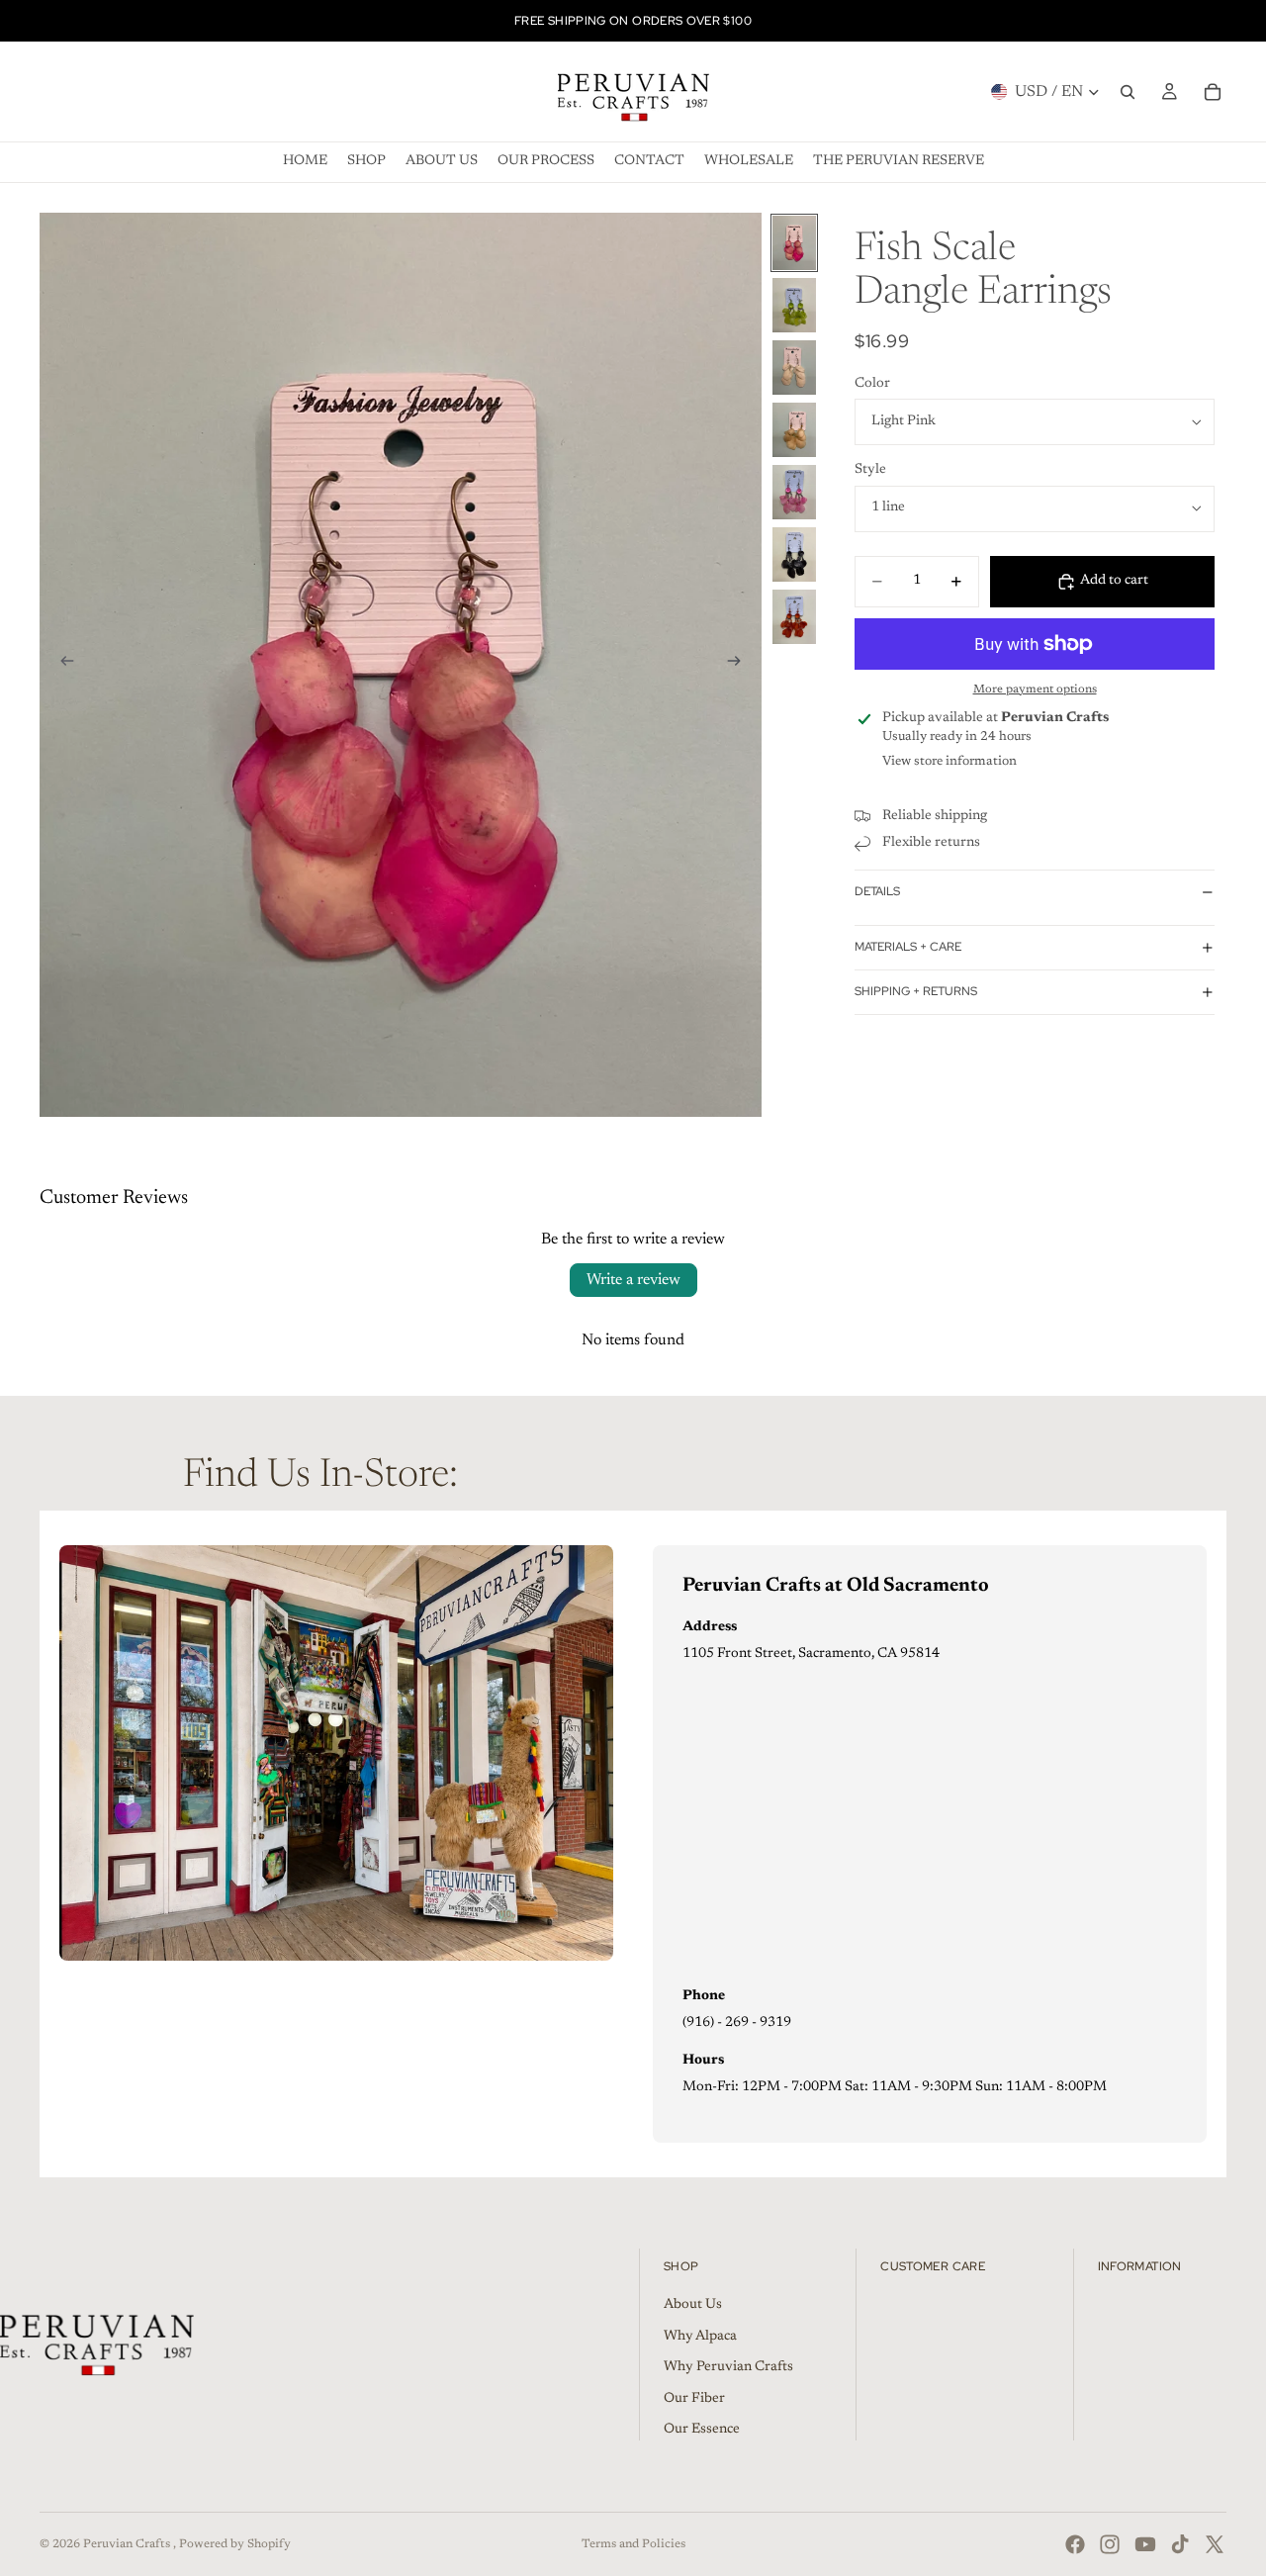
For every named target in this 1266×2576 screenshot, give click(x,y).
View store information (949, 761)
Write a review (633, 1280)
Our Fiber (694, 2399)
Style (870, 470)
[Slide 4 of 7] (794, 430)
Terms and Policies (633, 2544)
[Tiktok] (1180, 2544)
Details (877, 891)
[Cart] (1213, 92)
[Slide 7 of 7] (794, 617)
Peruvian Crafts (128, 2544)
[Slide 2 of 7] (794, 305)
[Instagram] (1110, 2544)
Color (872, 384)
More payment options (1035, 690)
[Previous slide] (61, 665)
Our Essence (702, 2430)
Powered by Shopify (235, 2544)
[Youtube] (1145, 2544)
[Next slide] (740, 665)
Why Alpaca (700, 2337)
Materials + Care (908, 947)
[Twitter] (1215, 2544)
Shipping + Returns (916, 991)
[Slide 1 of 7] (794, 243)
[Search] (1128, 92)
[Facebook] (1075, 2544)
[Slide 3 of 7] (794, 368)
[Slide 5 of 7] (794, 492)
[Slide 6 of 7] (794, 554)
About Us (693, 2305)
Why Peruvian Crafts (728, 2367)
